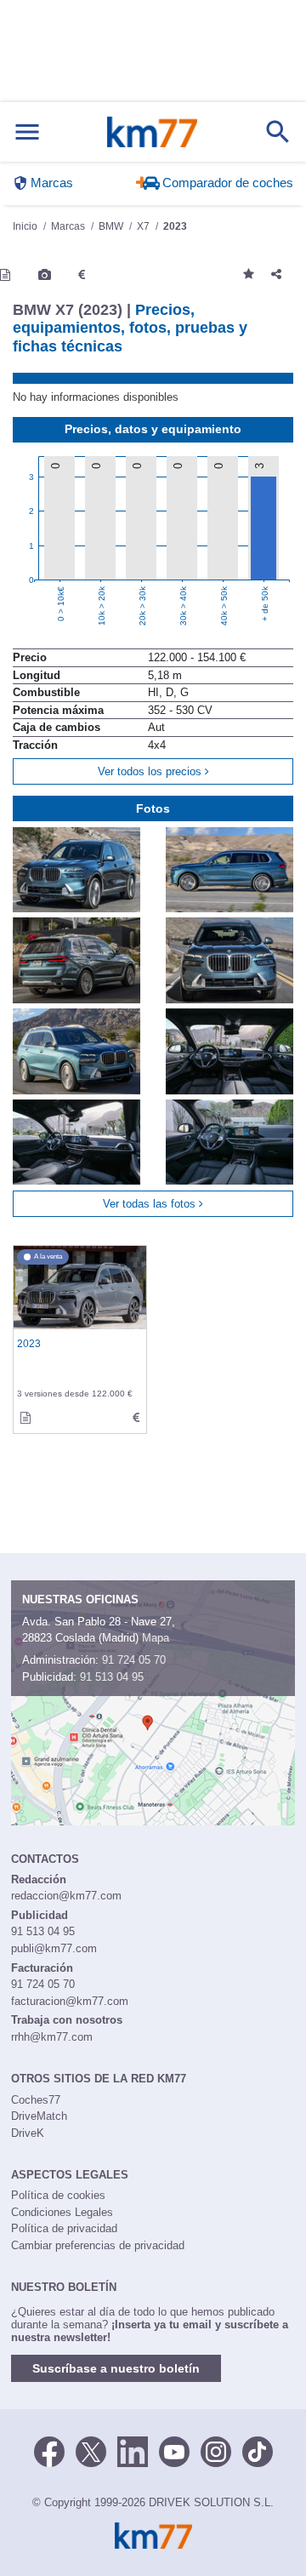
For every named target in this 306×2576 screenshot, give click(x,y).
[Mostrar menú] (27, 132)
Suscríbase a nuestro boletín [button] (116, 2368)
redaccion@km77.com (66, 1896)
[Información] (5, 275)
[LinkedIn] (133, 2451)
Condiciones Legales (62, 2212)
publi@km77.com (54, 1948)
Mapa (156, 1638)
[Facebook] (49, 2451)
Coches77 (36, 2100)
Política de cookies (58, 2195)
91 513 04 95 (112, 1677)
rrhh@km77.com (52, 2037)
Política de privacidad (64, 2228)
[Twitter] (91, 2451)
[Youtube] (174, 2451)
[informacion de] (25, 1418)
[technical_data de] (136, 1418)
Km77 (152, 132)
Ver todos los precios (151, 771)
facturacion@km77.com (70, 2001)
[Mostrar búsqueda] (278, 132)
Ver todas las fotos (151, 1204)
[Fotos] (45, 275)
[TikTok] (258, 2451)
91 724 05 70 (134, 1660)
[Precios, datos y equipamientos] (82, 275)
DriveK (28, 2133)
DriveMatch (39, 2116)
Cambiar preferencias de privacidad (98, 2245)
